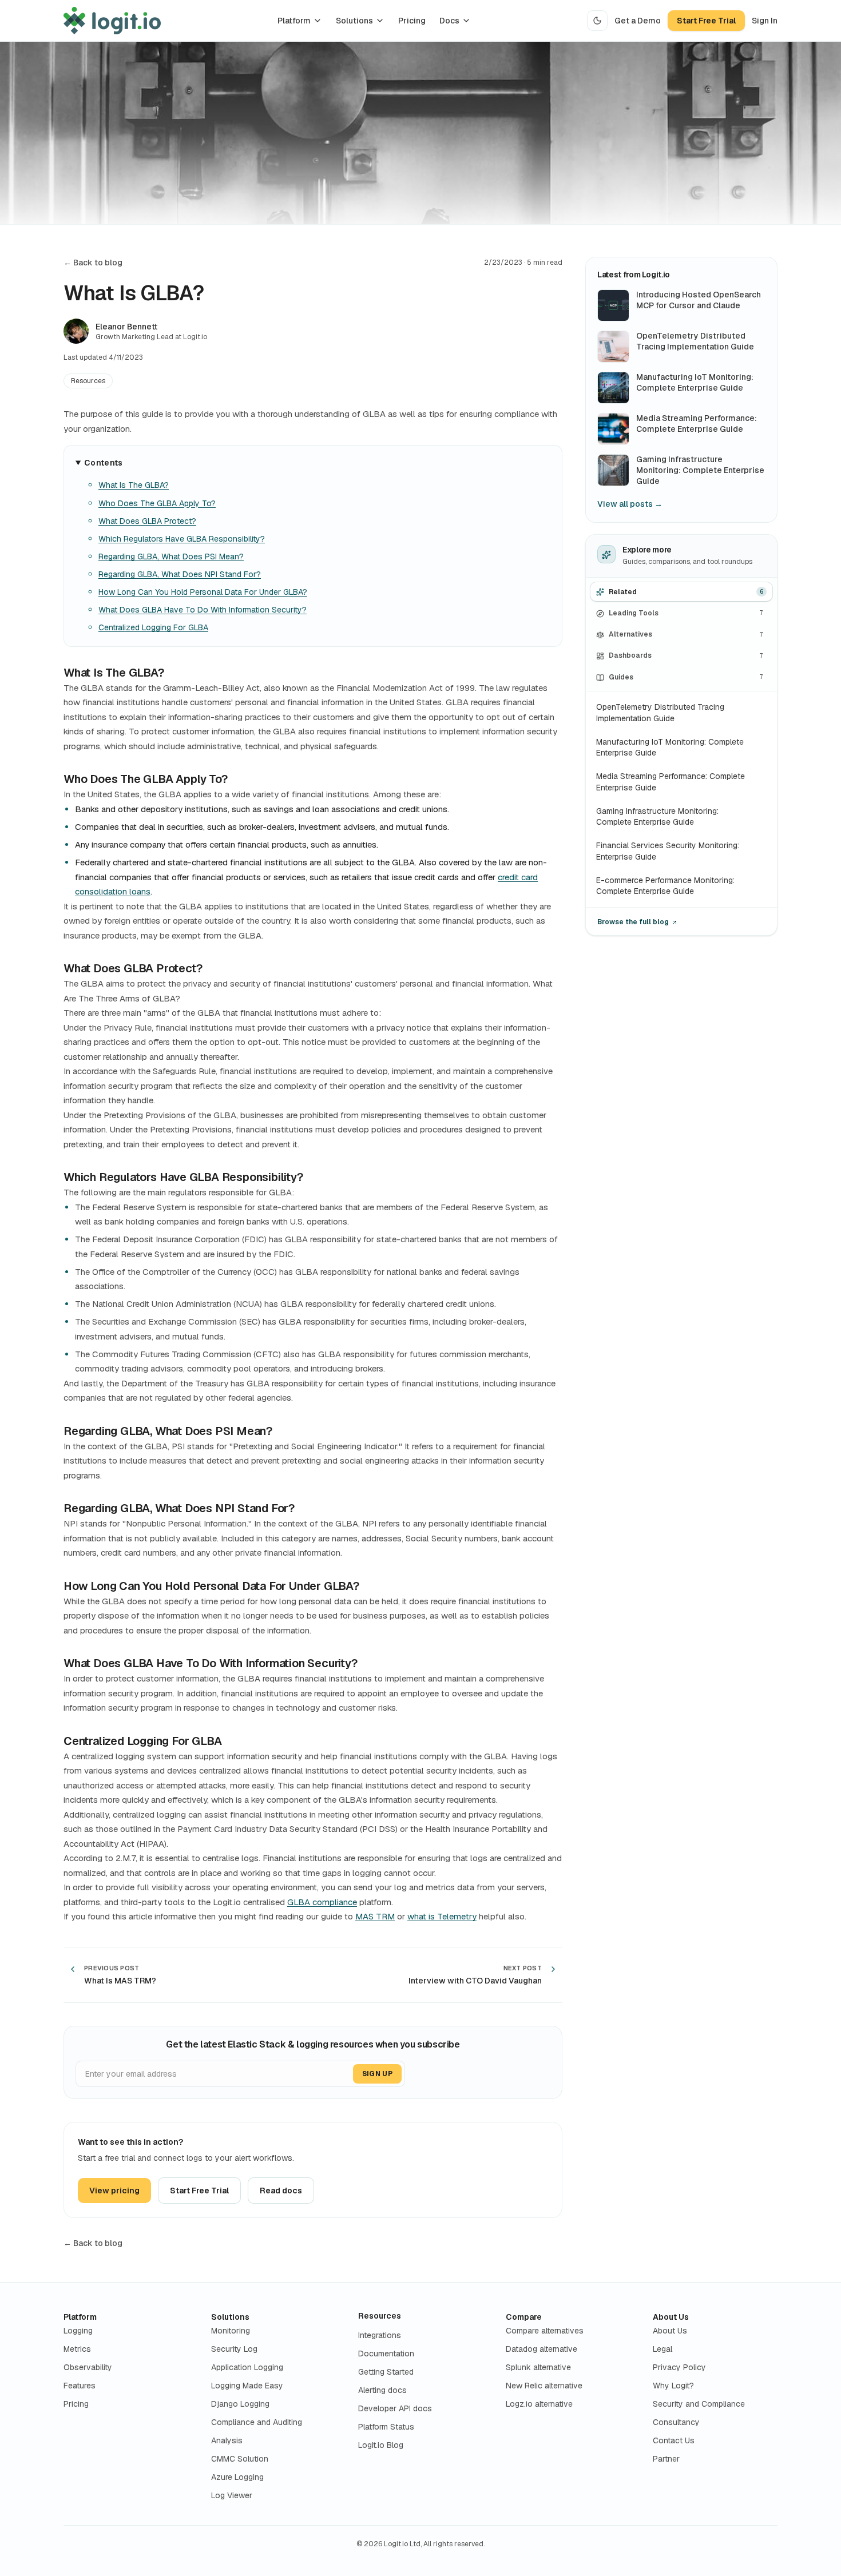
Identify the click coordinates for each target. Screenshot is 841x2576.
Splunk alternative (538, 2367)
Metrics (77, 2349)
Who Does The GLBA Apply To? (157, 503)
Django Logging (240, 2404)
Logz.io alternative (539, 2404)
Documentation (386, 2354)
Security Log (234, 2349)
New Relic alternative (544, 2386)
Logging (78, 2331)
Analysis (227, 2440)
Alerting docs (382, 2390)
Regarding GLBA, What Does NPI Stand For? (180, 574)
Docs (449, 21)
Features (80, 2386)
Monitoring (231, 2331)
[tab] (681, 592)
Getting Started (386, 2372)
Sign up (377, 2074)
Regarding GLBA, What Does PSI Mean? (171, 556)
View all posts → (630, 504)
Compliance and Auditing (257, 2422)
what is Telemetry (442, 1916)
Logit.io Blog (381, 2445)
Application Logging (247, 2367)
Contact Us (674, 2440)
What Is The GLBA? (134, 485)
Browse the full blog (633, 923)
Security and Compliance (699, 2404)
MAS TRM (375, 1916)
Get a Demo (638, 21)
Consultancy (676, 2422)
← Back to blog (93, 263)
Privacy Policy (679, 2367)
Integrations (380, 2335)
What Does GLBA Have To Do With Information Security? (203, 610)
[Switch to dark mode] (597, 21)
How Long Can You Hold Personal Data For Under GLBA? (203, 592)
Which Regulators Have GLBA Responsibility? (182, 539)
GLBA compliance (322, 1902)
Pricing (412, 21)
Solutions (354, 21)
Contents (104, 463)
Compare (524, 2317)
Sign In (765, 21)
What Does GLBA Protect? (147, 521)
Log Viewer (232, 2495)
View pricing (114, 2191)
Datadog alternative (542, 2349)
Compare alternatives (545, 2331)
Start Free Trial (706, 21)
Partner (666, 2459)
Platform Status (386, 2427)
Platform (294, 21)
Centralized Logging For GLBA (153, 627)
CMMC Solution (240, 2459)
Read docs (281, 2191)
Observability (88, 2367)
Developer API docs (395, 2408)
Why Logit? (673, 2386)
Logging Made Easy (247, 2386)
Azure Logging (237, 2477)
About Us (671, 2317)
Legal (663, 2349)
